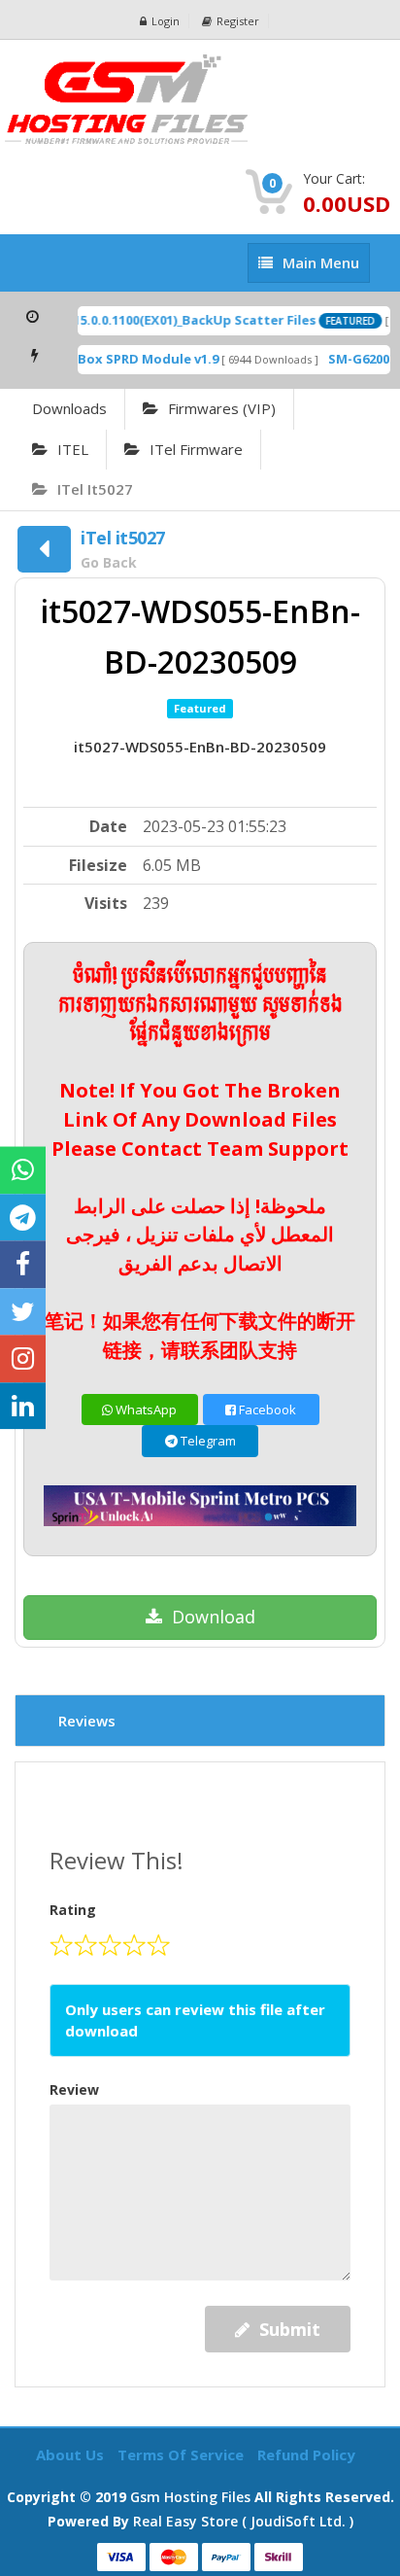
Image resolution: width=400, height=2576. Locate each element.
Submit (290, 2329)
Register (238, 21)
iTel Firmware (196, 449)
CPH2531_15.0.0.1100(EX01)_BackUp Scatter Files (157, 320)
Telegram (207, 1441)
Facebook (266, 1410)
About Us (72, 2454)
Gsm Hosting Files (190, 2497)
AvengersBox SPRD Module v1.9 (108, 359)
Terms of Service (183, 2454)
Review (74, 2089)
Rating (73, 1910)
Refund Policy (306, 2454)
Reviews (87, 1721)
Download (214, 1617)
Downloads (69, 408)
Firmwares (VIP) (222, 408)
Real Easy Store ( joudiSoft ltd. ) (243, 2521)
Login (166, 21)
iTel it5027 (95, 489)
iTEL (73, 449)
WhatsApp (145, 1410)
